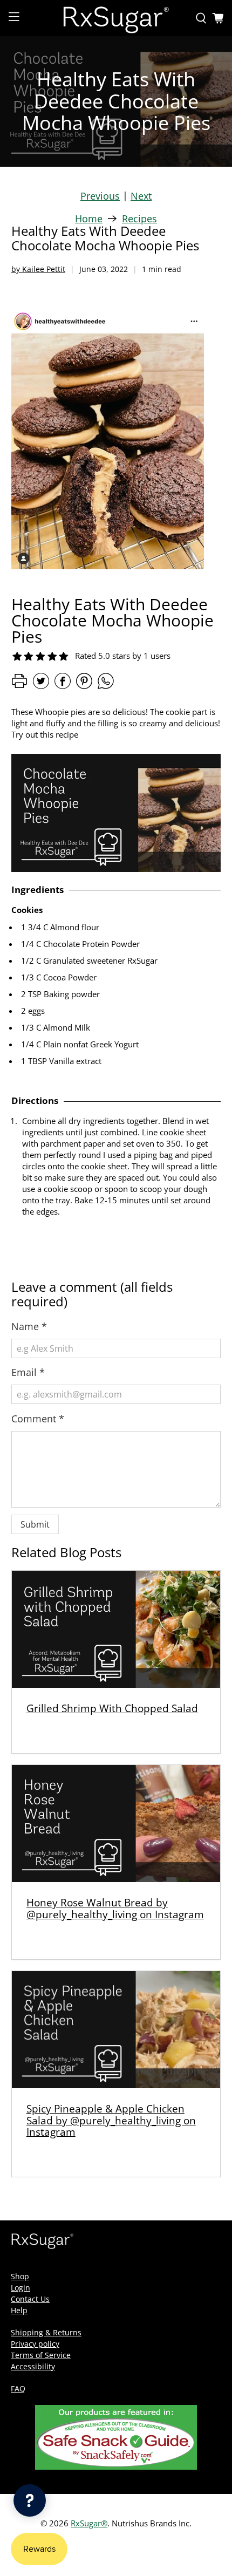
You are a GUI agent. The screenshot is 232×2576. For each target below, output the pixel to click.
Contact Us (30, 2299)
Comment (38, 1419)
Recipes (139, 219)
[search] (201, 18)
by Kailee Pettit (38, 269)
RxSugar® (89, 2523)
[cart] (218, 18)
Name (29, 1326)
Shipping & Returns (46, 2332)
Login (21, 2288)
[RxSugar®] (116, 18)
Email (28, 1372)
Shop (20, 2276)
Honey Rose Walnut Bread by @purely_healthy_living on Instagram (115, 1908)
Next (141, 196)
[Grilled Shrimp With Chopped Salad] (116, 1629)
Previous (100, 196)
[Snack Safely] (116, 2467)
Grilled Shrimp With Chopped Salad (112, 1708)
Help (19, 2310)
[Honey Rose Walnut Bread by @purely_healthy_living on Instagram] (116, 1824)
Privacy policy (35, 2344)
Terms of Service (41, 2355)
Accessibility (33, 2366)
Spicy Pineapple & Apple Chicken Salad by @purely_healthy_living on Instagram (111, 2120)
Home (89, 219)
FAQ (18, 2388)
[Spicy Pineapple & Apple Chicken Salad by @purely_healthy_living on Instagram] (116, 2030)
